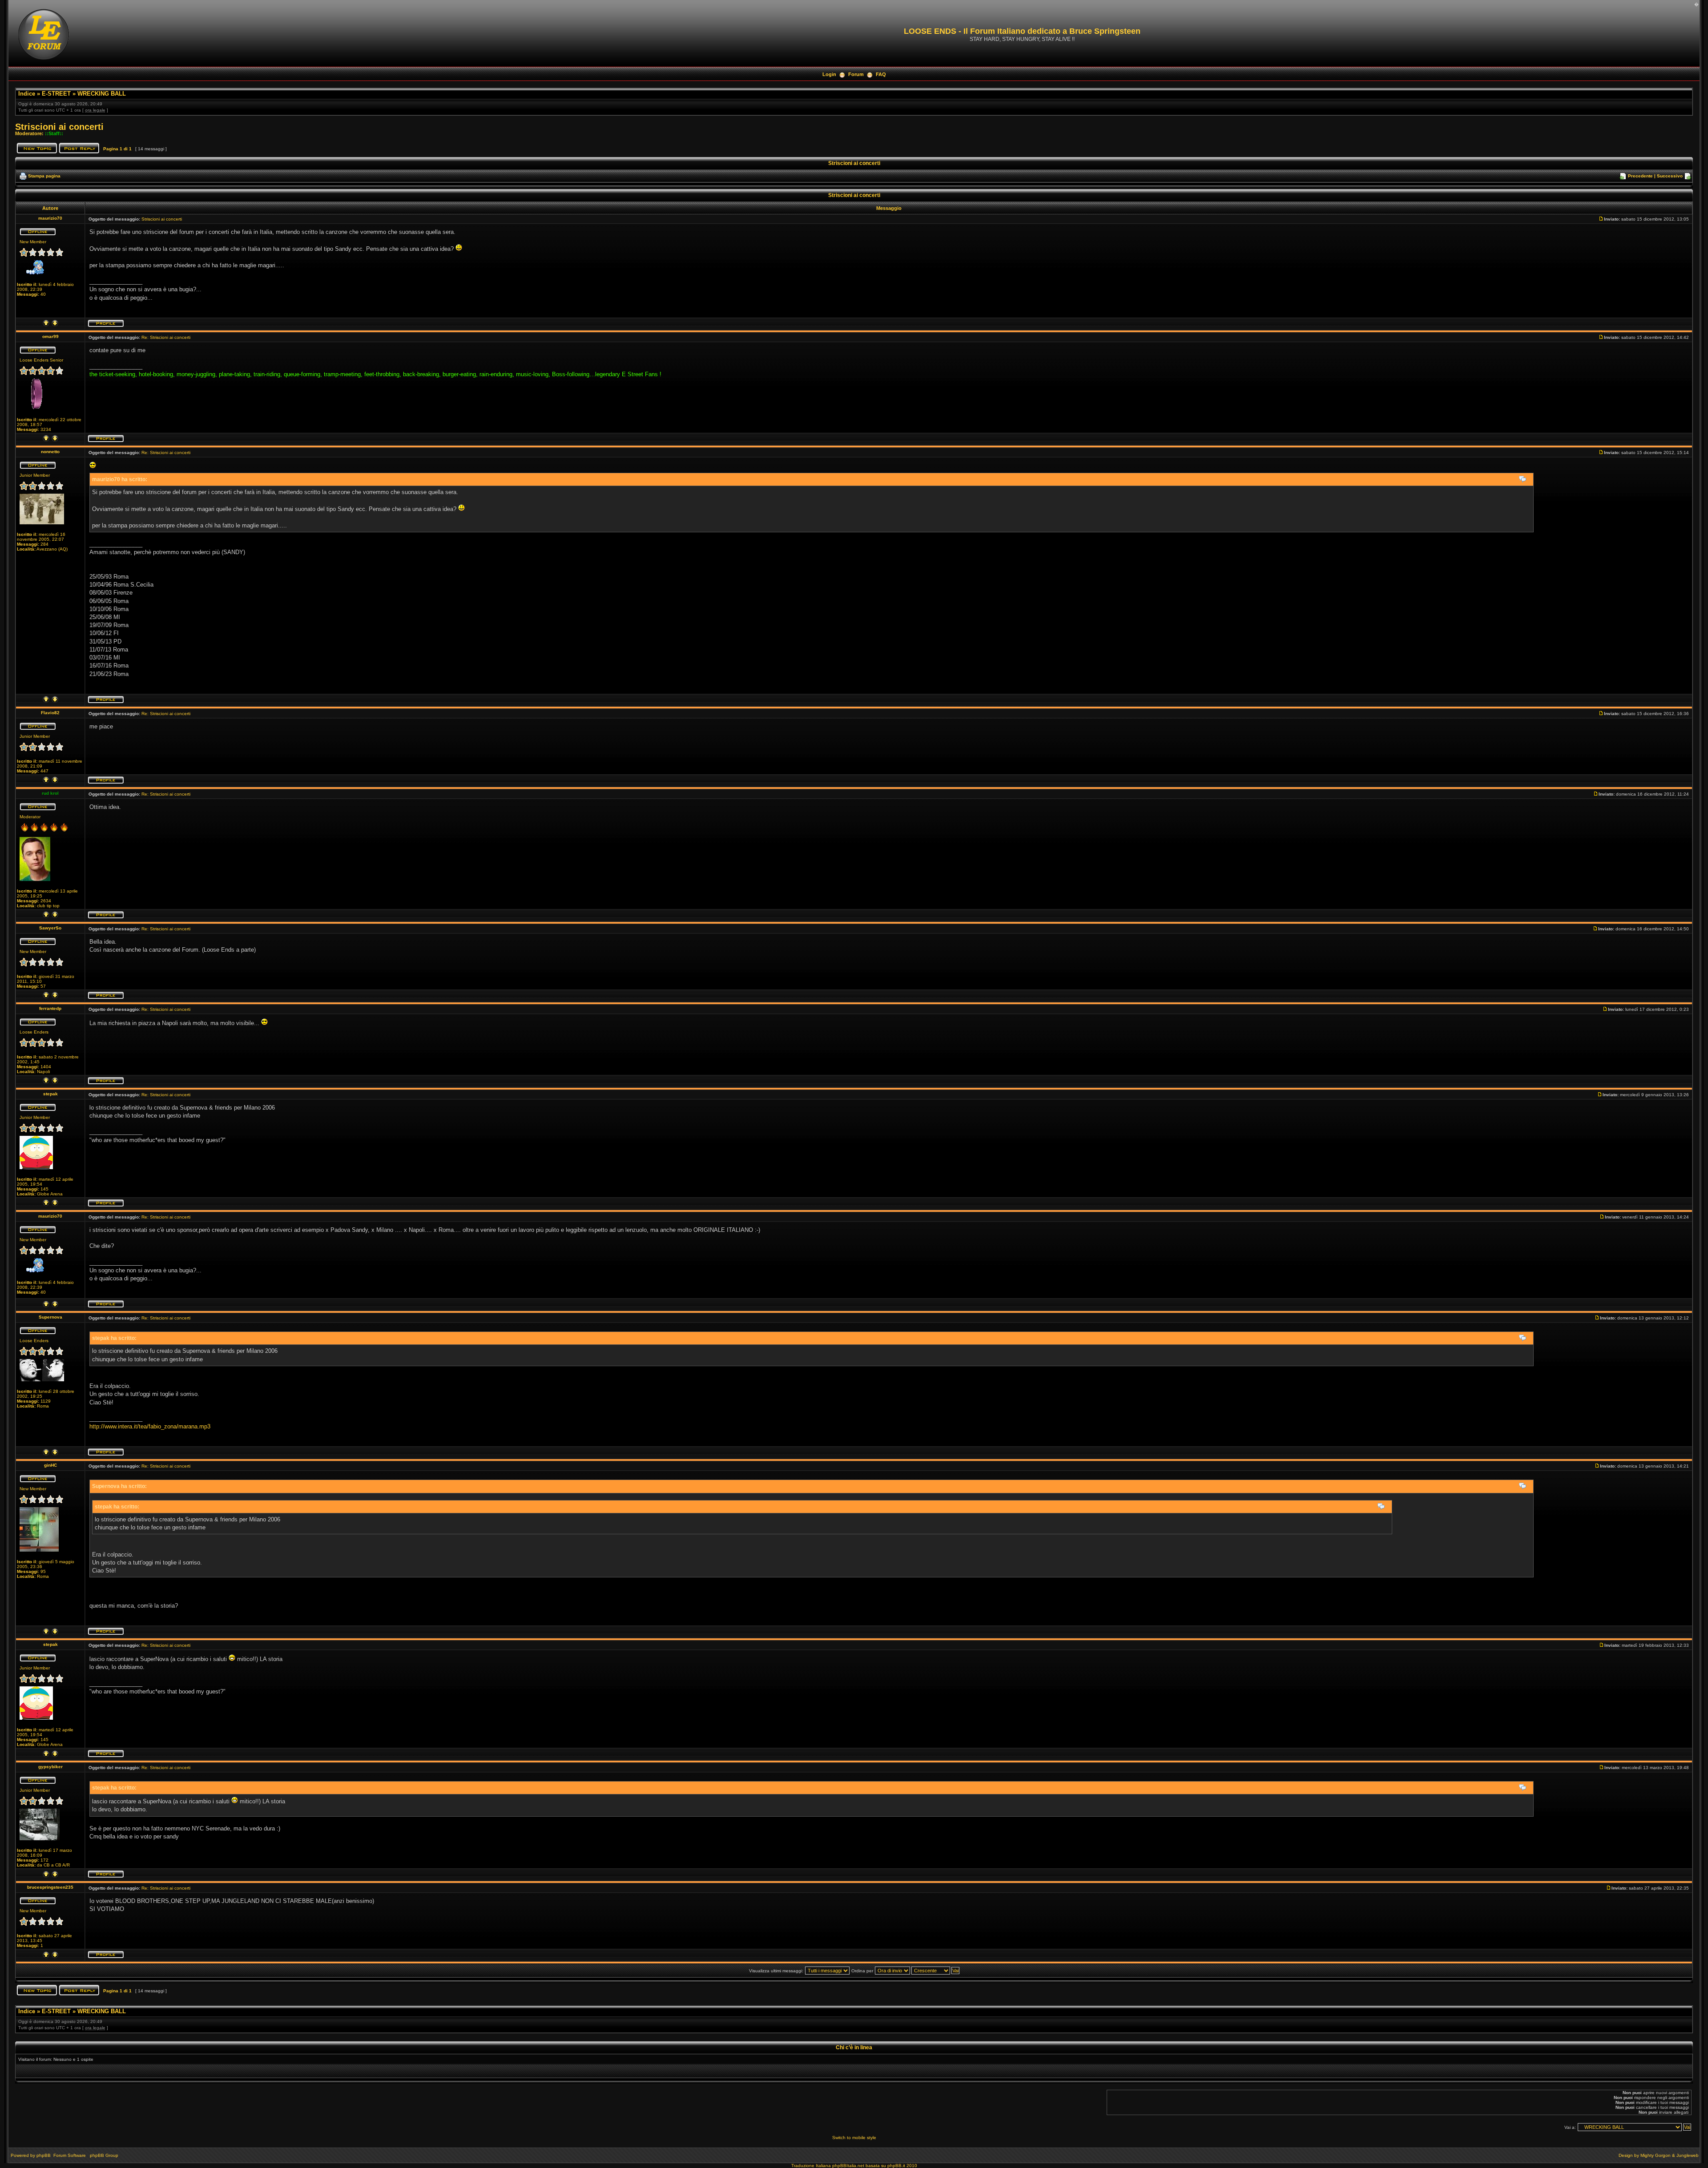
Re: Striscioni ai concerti (166, 337)
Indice (27, 94)
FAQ (881, 74)
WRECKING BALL (102, 94)
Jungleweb (1688, 2155)
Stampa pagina (44, 176)
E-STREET (56, 94)
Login (829, 74)
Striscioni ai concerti (59, 127)
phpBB (44, 2155)
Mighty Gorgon (1656, 2155)
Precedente (1640, 176)
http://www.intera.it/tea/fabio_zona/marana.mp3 (150, 1426)
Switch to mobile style (854, 2138)
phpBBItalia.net (848, 2166)
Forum (856, 74)
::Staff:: (54, 133)
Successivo (1670, 176)
